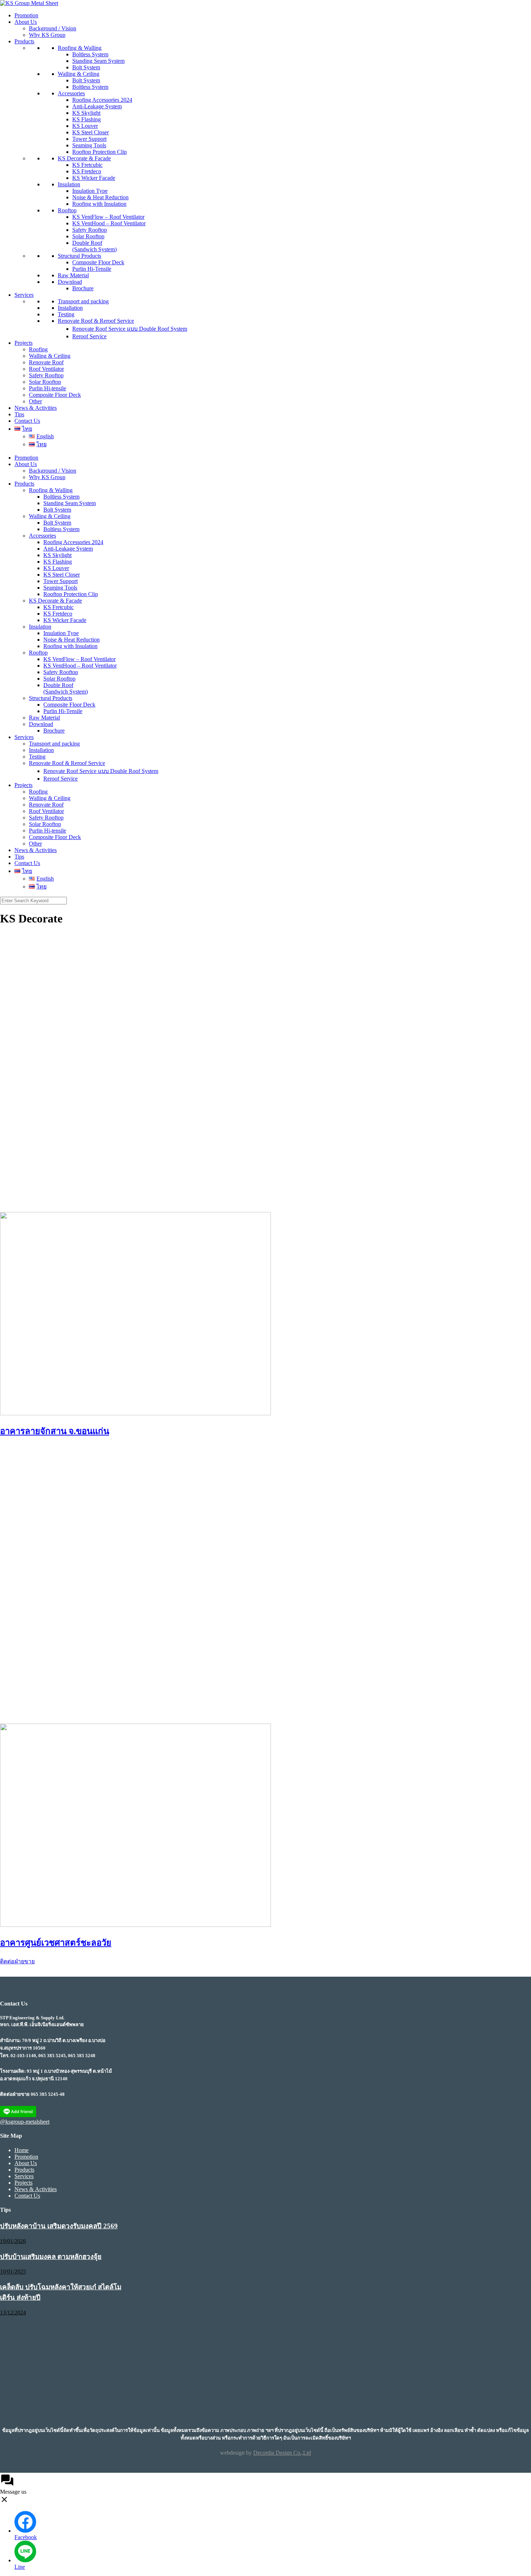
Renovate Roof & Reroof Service (96, 321)
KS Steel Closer (90, 132)
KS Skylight (86, 113)
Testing (66, 314)
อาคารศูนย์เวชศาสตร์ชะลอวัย (56, 1943)
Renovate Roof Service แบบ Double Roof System (130, 329)
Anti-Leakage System (97, 106)
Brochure (83, 288)
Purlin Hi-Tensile (92, 269)
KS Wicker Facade (94, 178)
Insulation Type (90, 191)
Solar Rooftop (88, 236)
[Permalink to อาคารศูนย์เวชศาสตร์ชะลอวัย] (135, 1925)
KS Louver (85, 126)
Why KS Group (47, 35)
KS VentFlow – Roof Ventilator (108, 217)
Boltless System (90, 54)
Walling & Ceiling (79, 74)
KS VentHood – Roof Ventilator (109, 223)
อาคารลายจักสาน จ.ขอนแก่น (55, 1431)
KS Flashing (87, 119)
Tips (19, 414)
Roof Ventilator (46, 369)
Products (24, 41)
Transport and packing (83, 301)
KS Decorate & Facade (84, 158)
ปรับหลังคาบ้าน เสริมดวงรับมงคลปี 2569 (59, 2226)
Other (35, 401)
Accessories (71, 93)
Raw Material (73, 275)
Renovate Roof (46, 362)
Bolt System (86, 67)
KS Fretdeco (87, 171)
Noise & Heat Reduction (100, 197)
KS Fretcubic (87, 165)
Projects (23, 343)
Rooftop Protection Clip (100, 152)
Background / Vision (53, 28)
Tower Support (89, 139)
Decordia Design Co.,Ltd (282, 2453)
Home (21, 2150)
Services (24, 295)
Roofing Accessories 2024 (102, 100)
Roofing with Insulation (99, 204)
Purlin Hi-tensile (48, 388)
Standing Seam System (98, 61)
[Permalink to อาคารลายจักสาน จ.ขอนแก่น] (135, 1413)
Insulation (69, 184)
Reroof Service (89, 336)
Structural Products (79, 256)
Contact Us (27, 421)
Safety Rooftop (90, 230)
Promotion (26, 15)
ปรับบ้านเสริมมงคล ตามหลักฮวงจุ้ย (51, 2257)
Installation (70, 308)
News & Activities (36, 408)
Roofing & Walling (80, 48)
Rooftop (67, 210)
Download (70, 282)
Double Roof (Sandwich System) (94, 246)
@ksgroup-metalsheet (25, 2122)
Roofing (38, 349)
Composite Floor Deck (98, 262)
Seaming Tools (89, 145)
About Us (26, 22)
